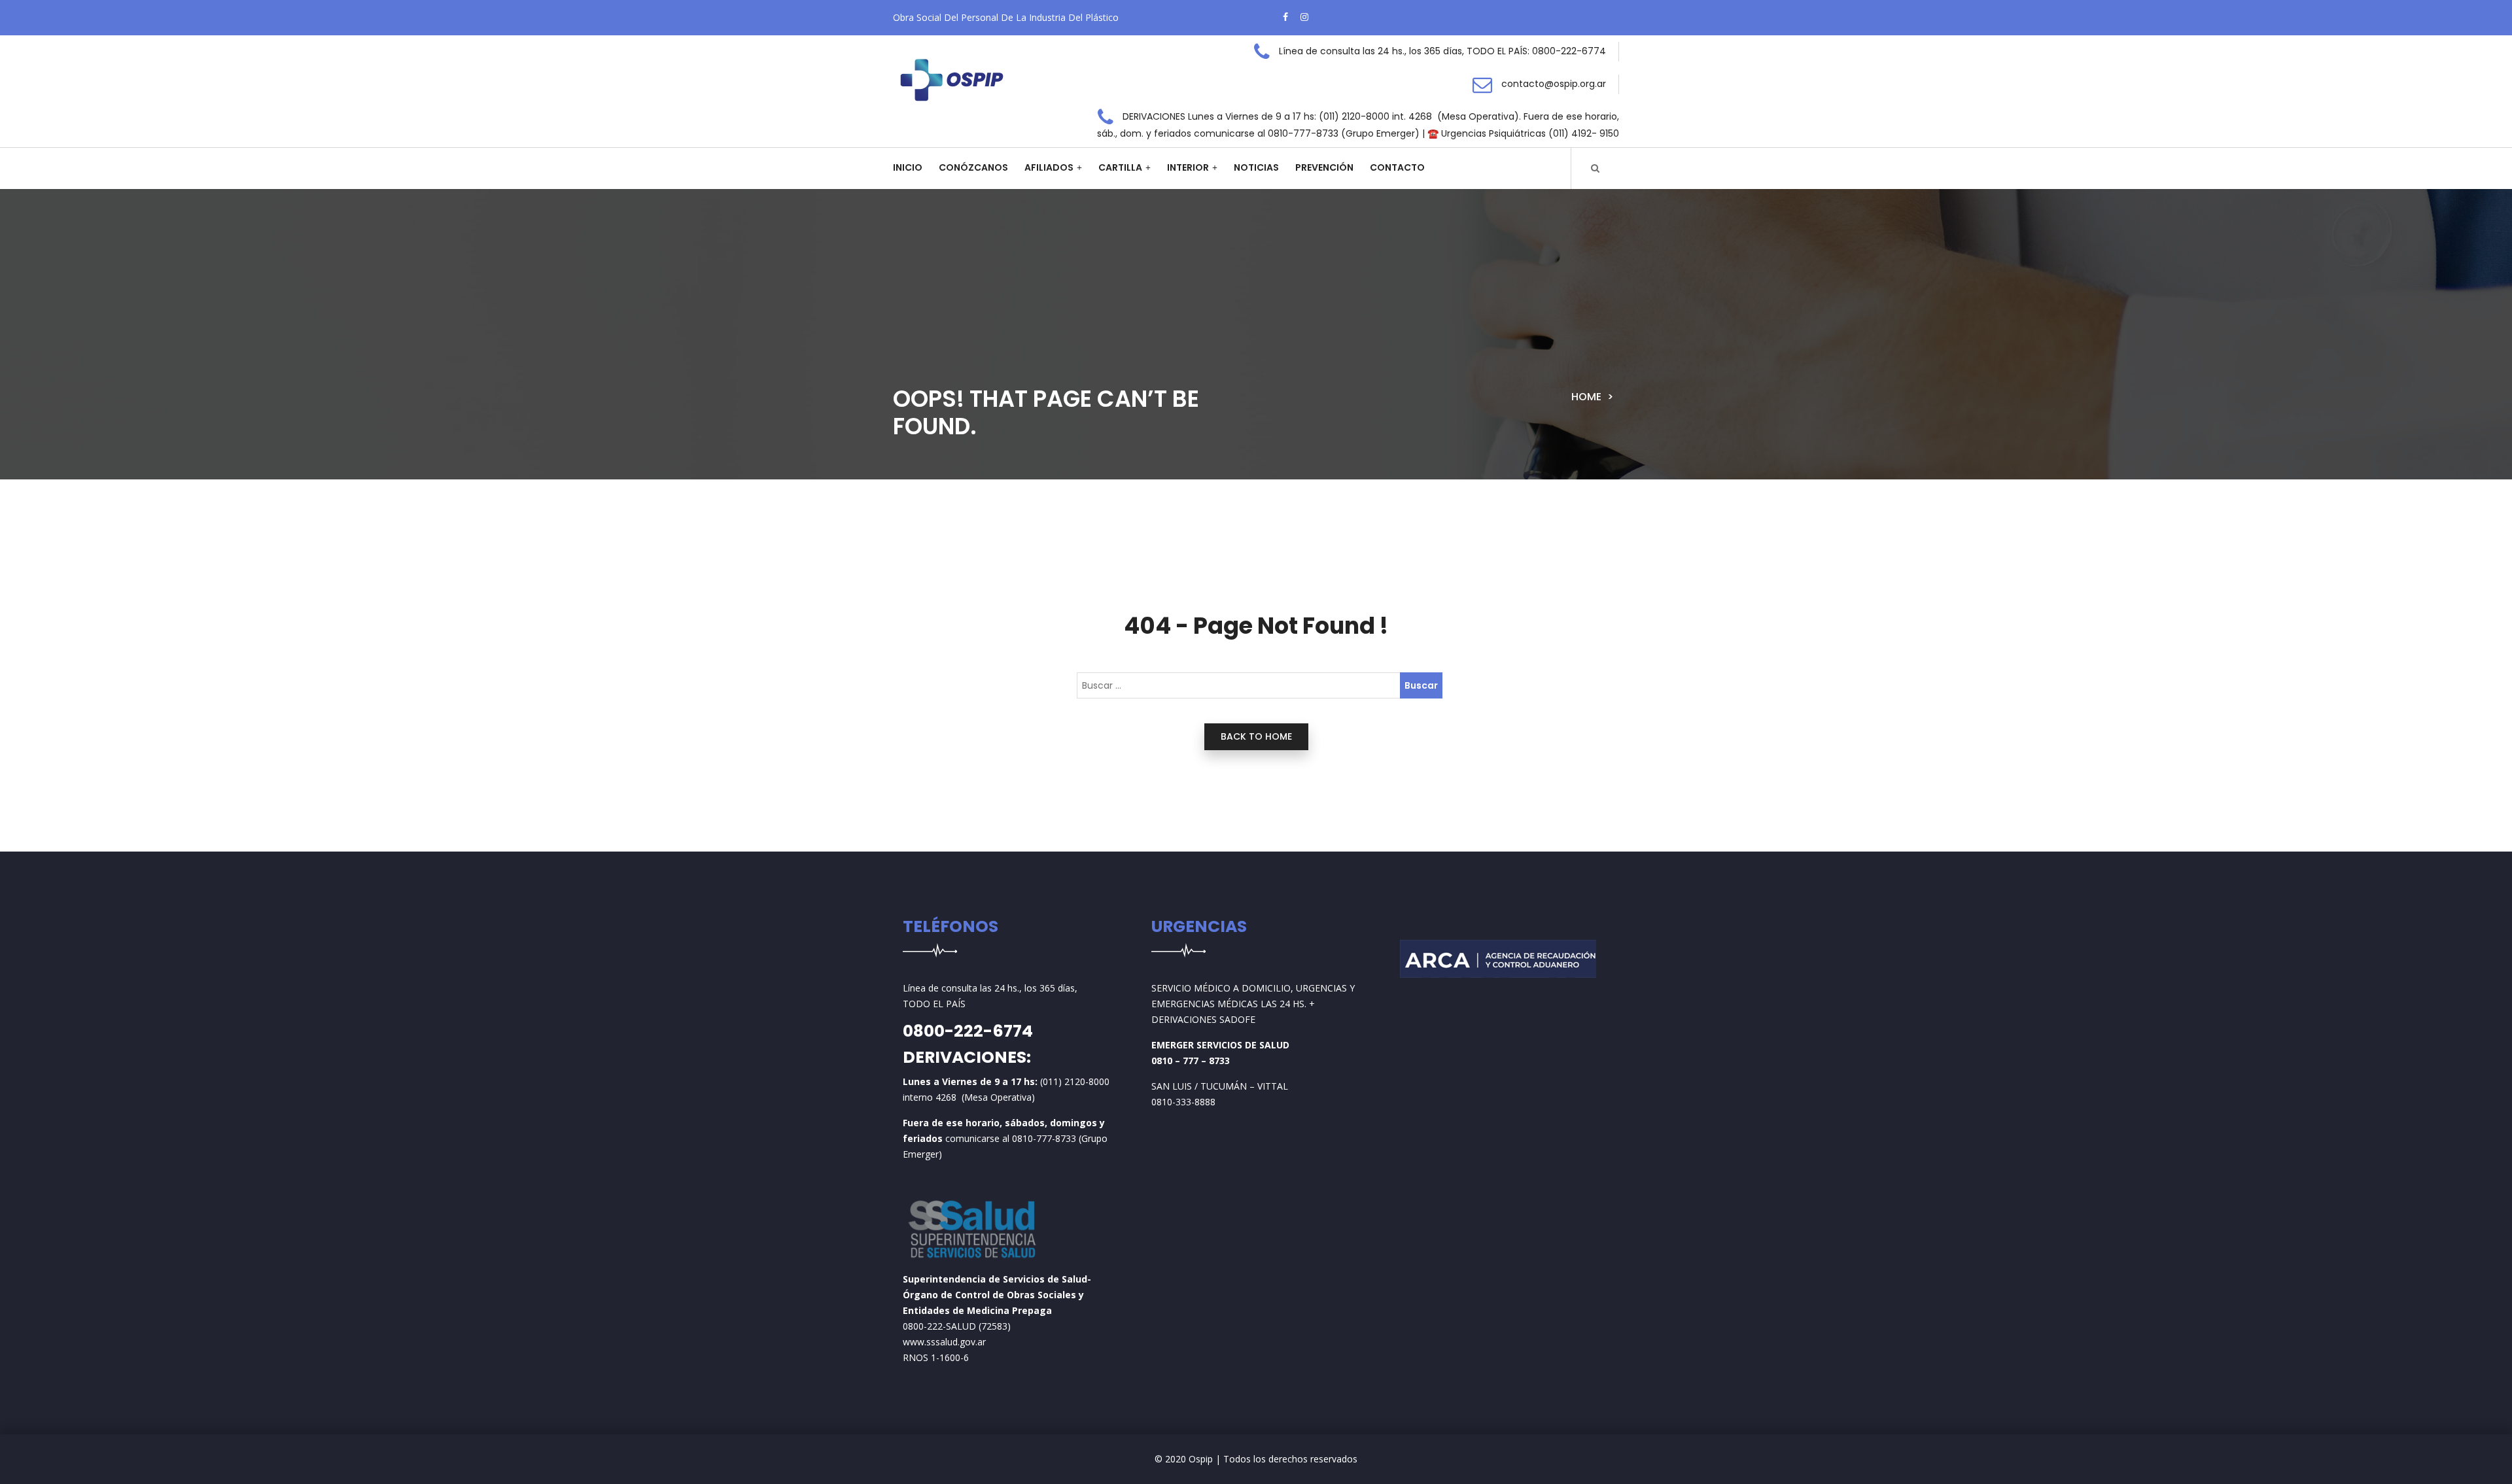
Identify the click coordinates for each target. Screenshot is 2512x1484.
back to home (1256, 736)
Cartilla (1120, 167)
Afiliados (1049, 167)
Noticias (1256, 167)
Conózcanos (973, 167)
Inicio (908, 167)
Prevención (1324, 167)
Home (1586, 397)
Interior (1188, 167)
